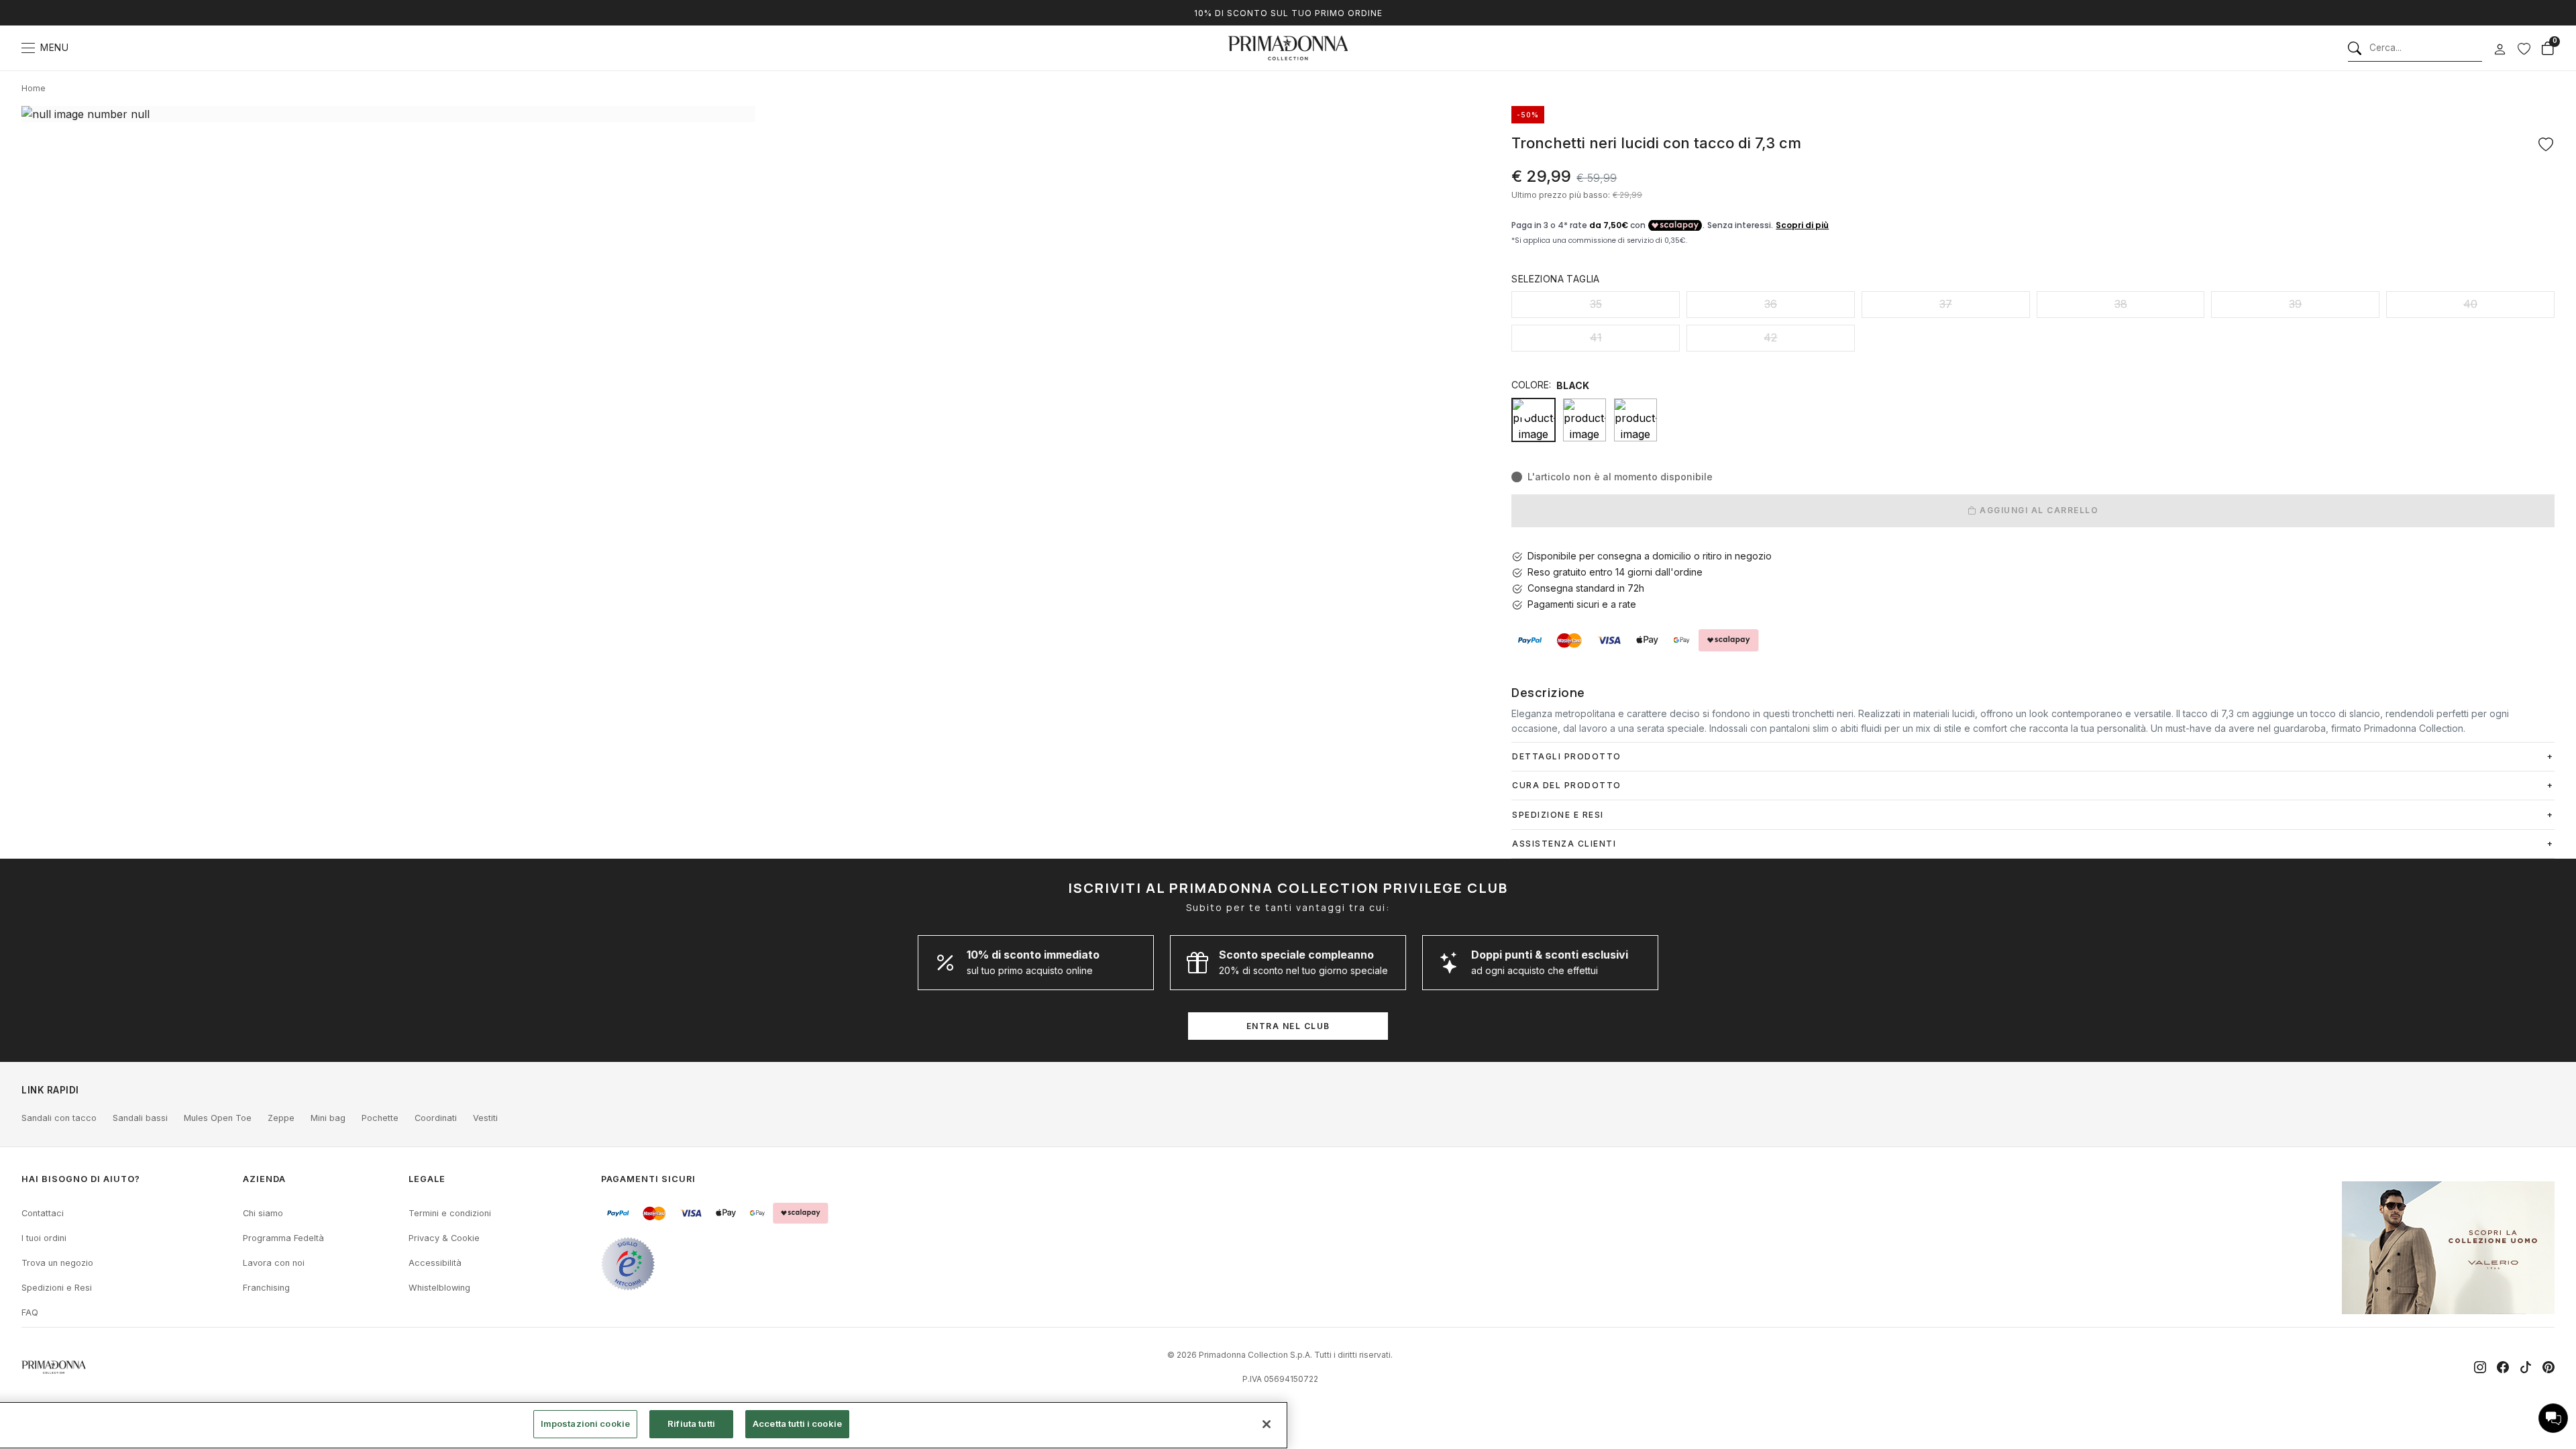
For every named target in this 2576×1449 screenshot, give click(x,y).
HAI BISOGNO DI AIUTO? (81, 1179)
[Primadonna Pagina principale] (1288, 48)
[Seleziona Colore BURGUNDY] (1585, 420)
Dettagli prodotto (1567, 756)
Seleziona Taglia (1555, 279)
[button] (2553, 1418)
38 (2121, 304)
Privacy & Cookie (444, 1238)
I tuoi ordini (44, 1238)
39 (2295, 304)
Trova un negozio (57, 1263)
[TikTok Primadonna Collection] (2526, 1367)
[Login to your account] (2500, 50)
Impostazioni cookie (585, 1424)
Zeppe (281, 1118)
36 (1771, 304)
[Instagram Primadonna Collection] (2480, 1367)
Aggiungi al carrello (2038, 510)
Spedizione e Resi (1558, 815)
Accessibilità (435, 1263)
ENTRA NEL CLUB (1288, 1026)
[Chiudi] (1267, 1424)
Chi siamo (263, 1213)
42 (1770, 337)
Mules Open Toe (218, 1118)
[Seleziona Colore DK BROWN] (1635, 420)
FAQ (30, 1312)
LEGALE (427, 1179)
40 (2470, 304)
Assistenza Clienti (1564, 844)
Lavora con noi (274, 1263)
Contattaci (43, 1213)
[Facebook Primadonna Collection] (2503, 1367)
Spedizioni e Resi (57, 1288)
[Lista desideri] (2524, 48)
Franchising (266, 1288)
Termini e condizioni (450, 1213)
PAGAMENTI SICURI (648, 1179)
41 (1596, 337)
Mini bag (328, 1118)
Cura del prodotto (1567, 785)
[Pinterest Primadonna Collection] (2548, 1367)
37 (1946, 304)
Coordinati (436, 1118)
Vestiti (485, 1118)
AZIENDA (264, 1179)
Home (34, 88)
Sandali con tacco (59, 1118)
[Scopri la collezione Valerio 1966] (2448, 1248)
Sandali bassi (140, 1118)
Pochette (380, 1118)
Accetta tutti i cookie (797, 1424)
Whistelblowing (439, 1288)
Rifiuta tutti (691, 1424)
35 (1596, 304)
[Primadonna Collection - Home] (54, 1367)
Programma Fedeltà (283, 1238)
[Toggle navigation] (28, 48)
